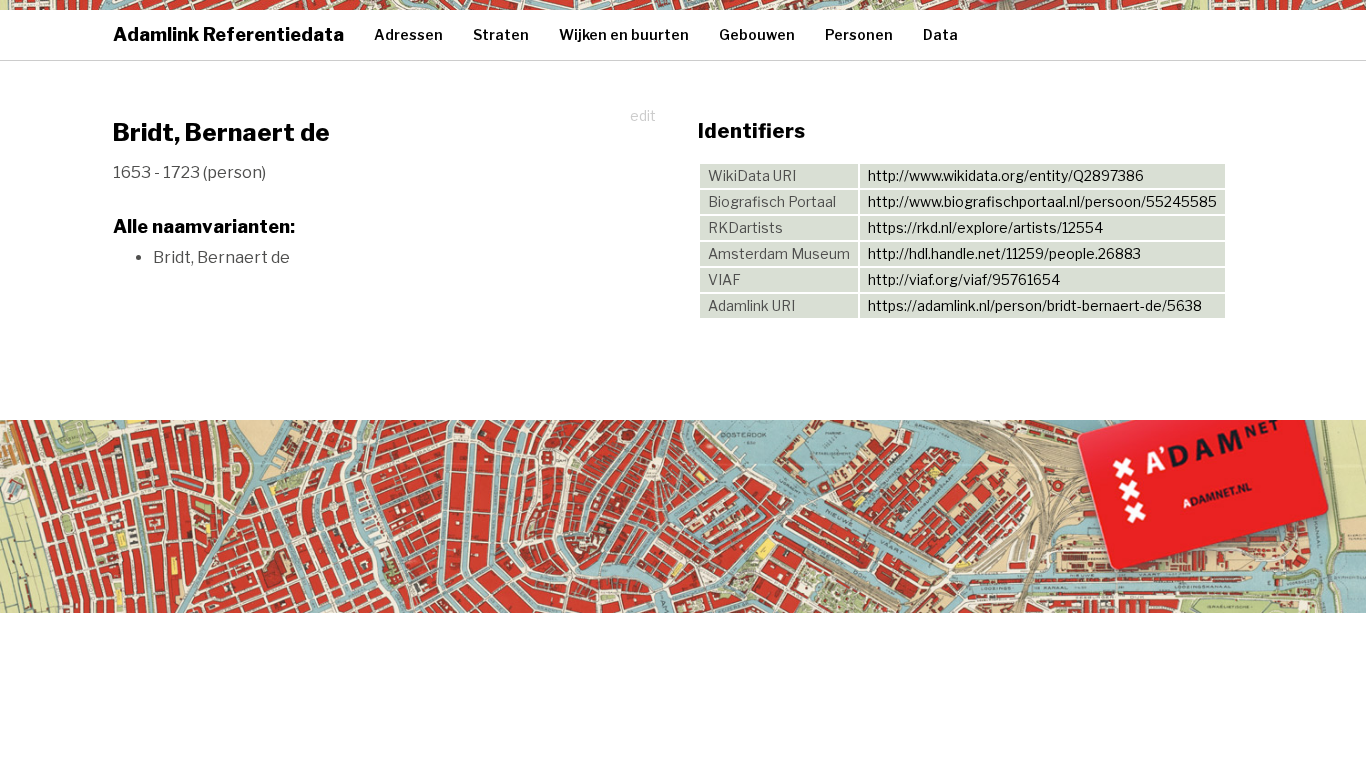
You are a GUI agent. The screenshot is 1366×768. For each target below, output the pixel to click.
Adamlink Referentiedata (228, 34)
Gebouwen (757, 34)
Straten (501, 34)
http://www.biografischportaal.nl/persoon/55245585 (1042, 201)
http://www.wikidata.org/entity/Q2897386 (1006, 175)
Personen (859, 34)
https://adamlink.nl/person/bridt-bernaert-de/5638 (1035, 305)
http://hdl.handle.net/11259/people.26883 (1004, 253)
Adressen (408, 34)
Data (940, 34)
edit (643, 115)
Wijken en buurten (624, 34)
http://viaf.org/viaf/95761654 (964, 279)
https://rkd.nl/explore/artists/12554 (985, 227)
